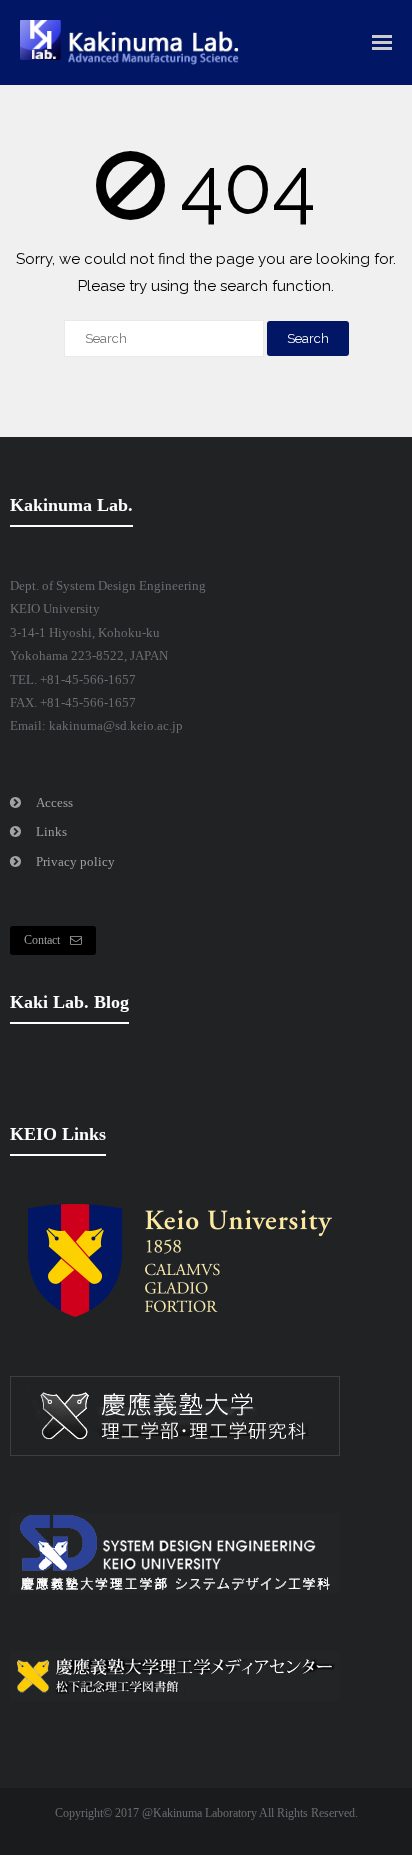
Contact (42, 940)
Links (51, 831)
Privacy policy (75, 861)
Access (54, 802)
